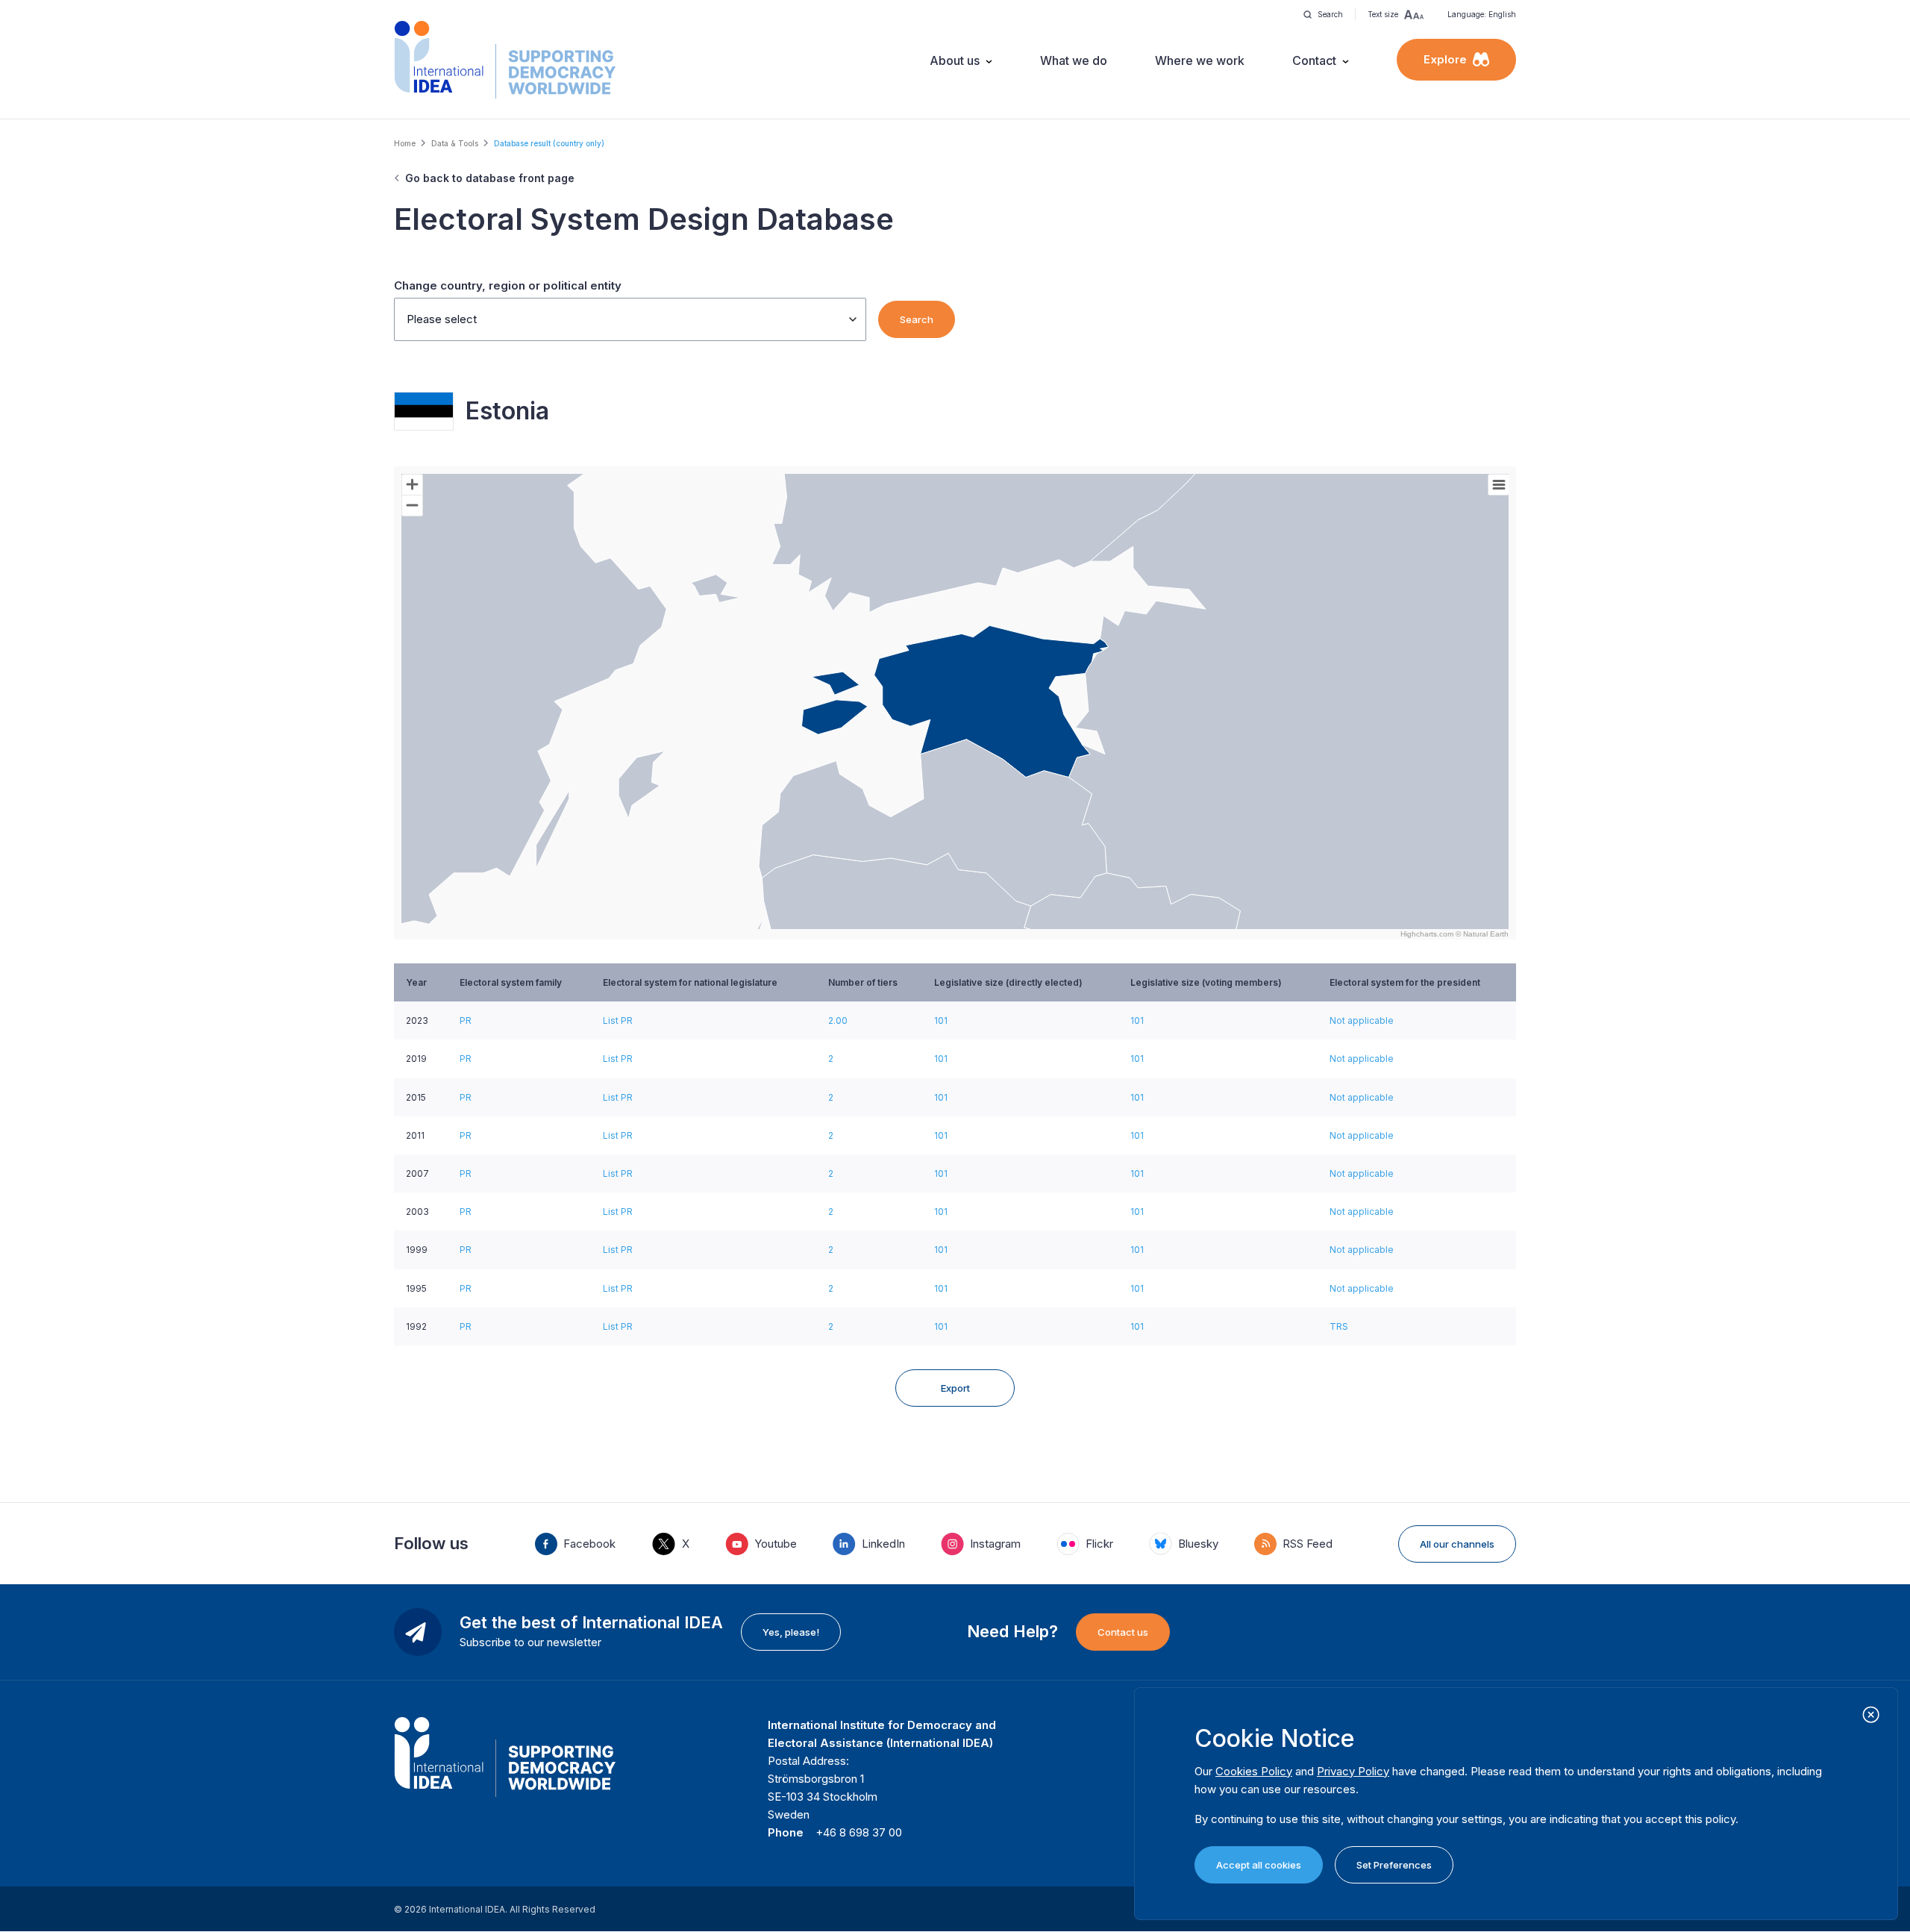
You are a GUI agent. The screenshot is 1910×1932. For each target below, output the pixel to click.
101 (941, 1020)
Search (917, 319)
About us (955, 60)
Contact (1314, 60)
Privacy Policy (1353, 1771)
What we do (1074, 60)
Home (405, 143)
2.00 (838, 1020)
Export (955, 1388)
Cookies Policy (1254, 1771)
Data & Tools (455, 143)
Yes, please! (791, 1632)
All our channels (1457, 1544)
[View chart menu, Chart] (1499, 485)
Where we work (1200, 60)
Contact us (1123, 1632)
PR (466, 1020)
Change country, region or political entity (508, 285)
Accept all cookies (1259, 1865)
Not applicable (1362, 1020)
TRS (1339, 1326)
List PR (618, 1020)
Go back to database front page (490, 178)
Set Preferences (1394, 1865)
